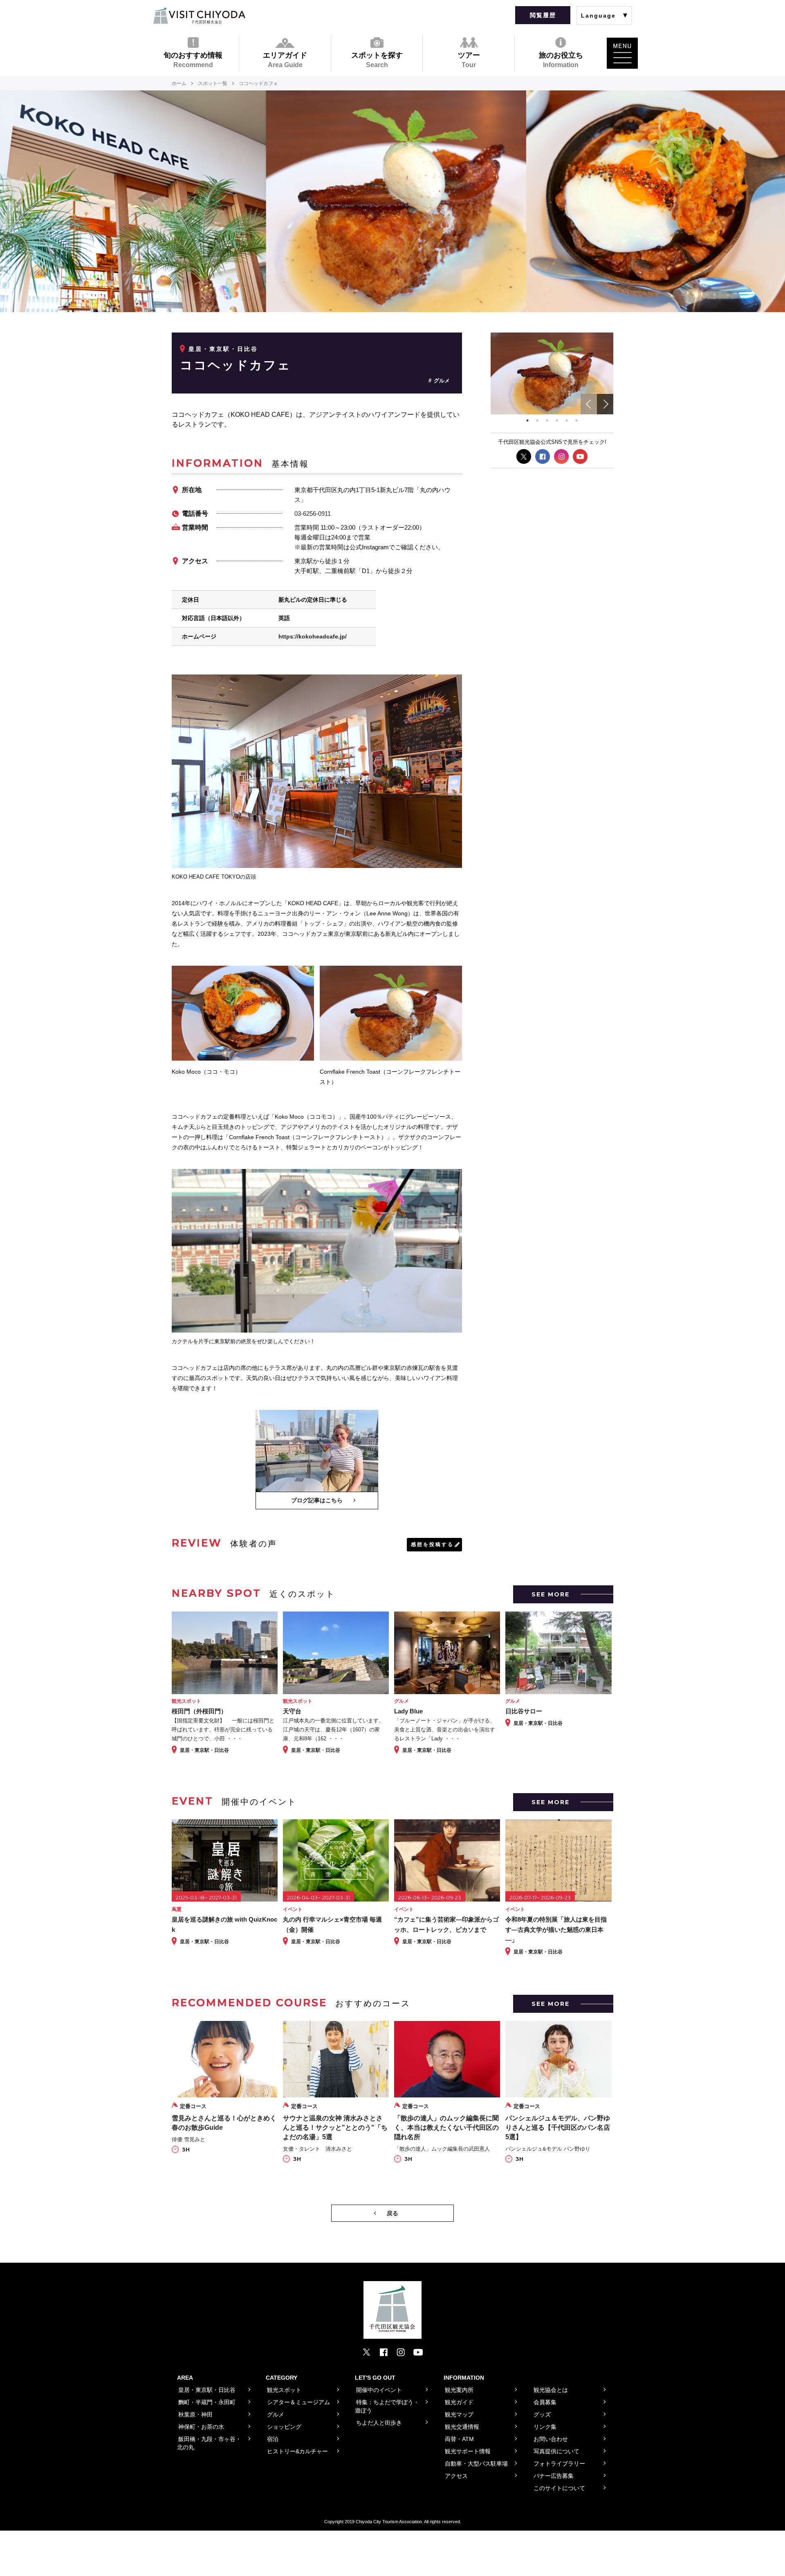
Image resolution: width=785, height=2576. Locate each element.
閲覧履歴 (543, 15)
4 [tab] (557, 420)
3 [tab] (547, 420)
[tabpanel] (552, 373)
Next (605, 404)
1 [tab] (527, 420)
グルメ (442, 381)
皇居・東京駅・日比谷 (223, 349)
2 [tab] (537, 420)
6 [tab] (576, 420)
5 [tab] (567, 420)
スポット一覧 (213, 83)
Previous (589, 404)
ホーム (179, 83)
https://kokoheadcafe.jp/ (313, 636)
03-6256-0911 (313, 514)
